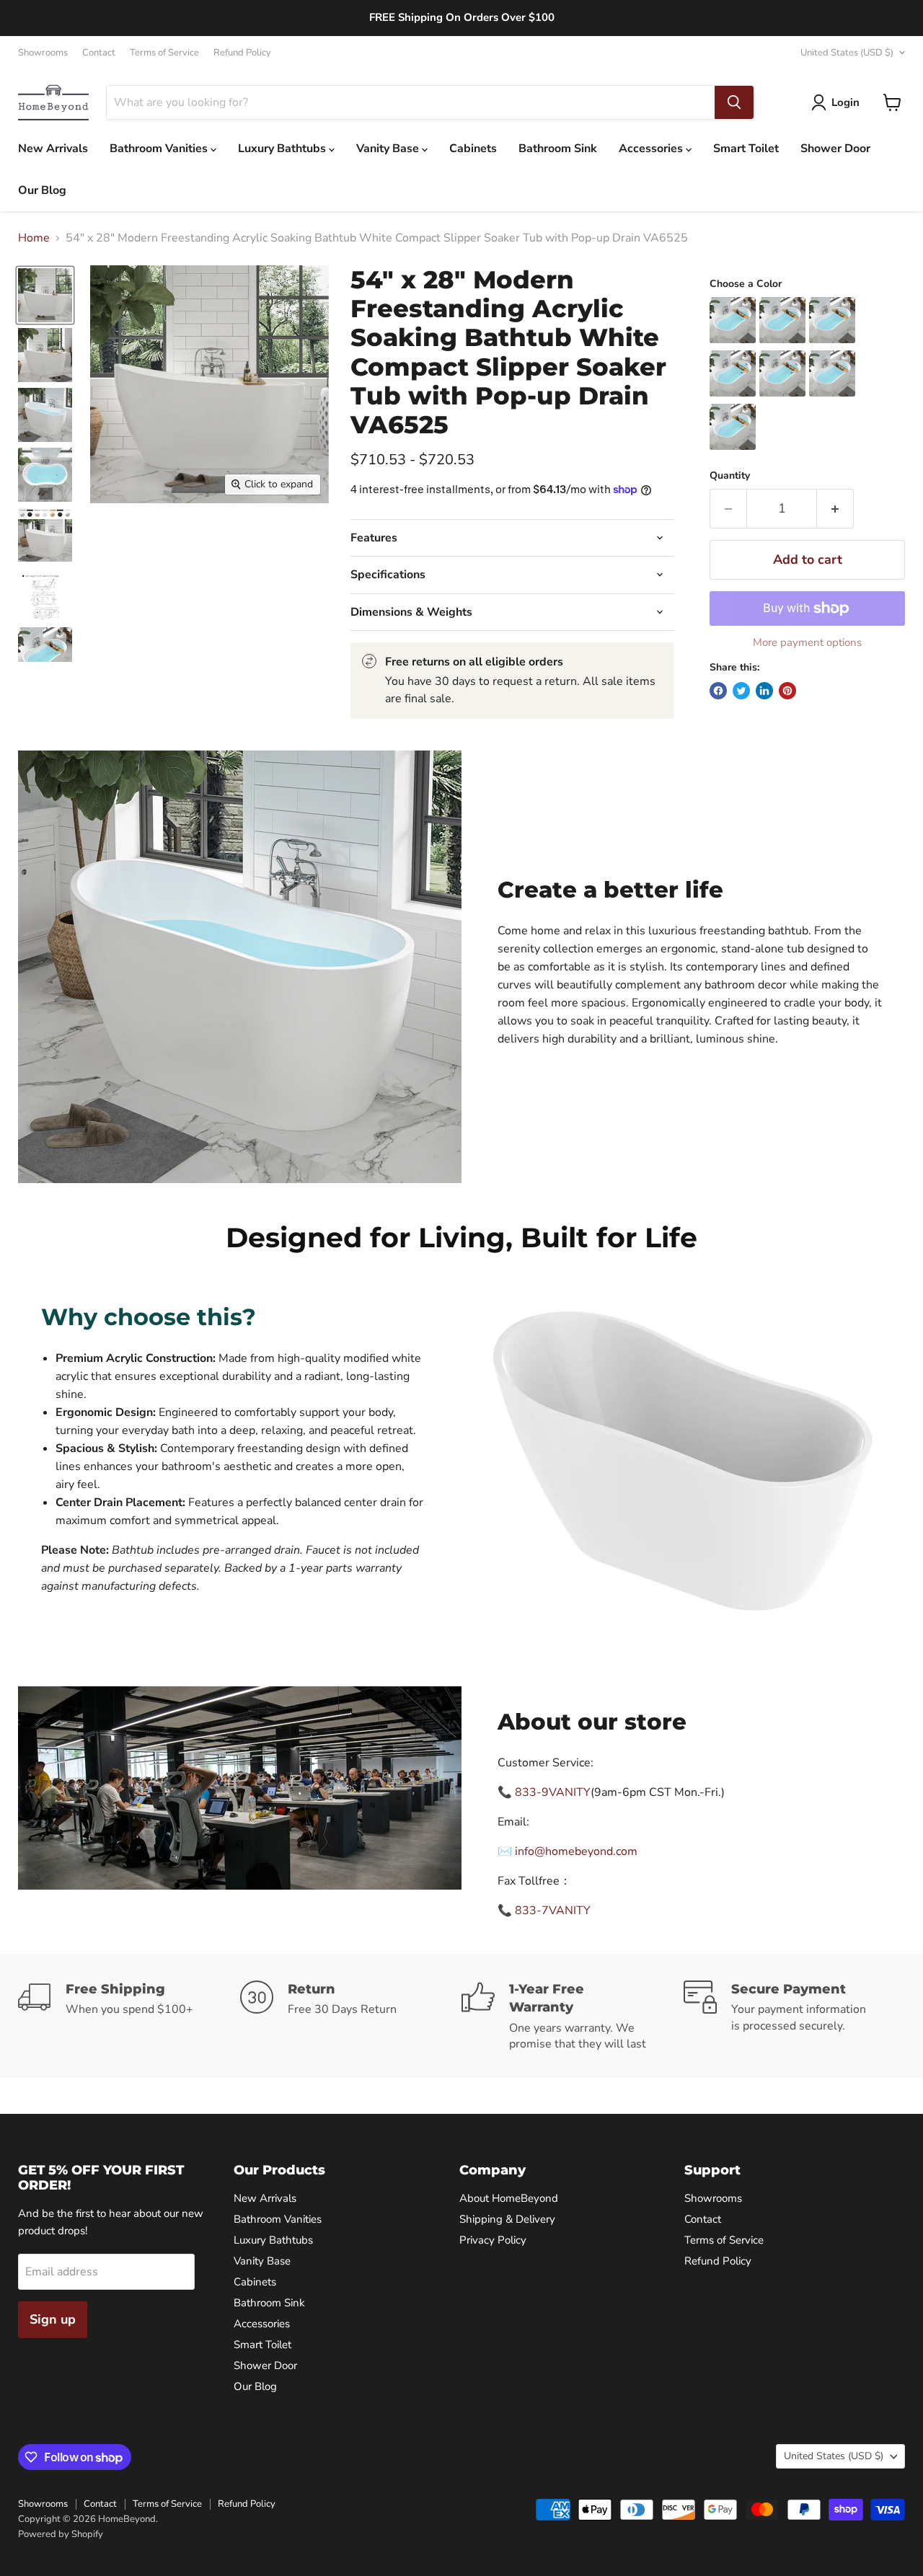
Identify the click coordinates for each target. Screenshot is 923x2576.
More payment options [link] (807, 643)
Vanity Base (389, 149)
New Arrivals (53, 149)
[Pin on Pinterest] (787, 691)
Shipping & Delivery (507, 2219)
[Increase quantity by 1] (835, 509)
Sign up (53, 2319)
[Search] (734, 102)
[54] (45, 295)
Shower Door (835, 149)
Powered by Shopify (61, 2534)
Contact (99, 53)
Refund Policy (242, 53)
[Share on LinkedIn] (764, 691)
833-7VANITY (553, 1911)
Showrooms (43, 53)
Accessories (652, 149)
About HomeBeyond (509, 2198)
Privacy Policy (493, 2240)
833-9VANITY (553, 1792)
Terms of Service (164, 53)
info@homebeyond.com (576, 1851)
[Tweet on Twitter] (741, 691)
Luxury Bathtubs (283, 149)
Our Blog (42, 190)
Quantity (730, 476)
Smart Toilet (746, 149)
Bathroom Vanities (160, 149)
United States (847, 53)
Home (34, 238)
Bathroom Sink (558, 149)
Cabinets (473, 149)
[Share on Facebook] (718, 691)
